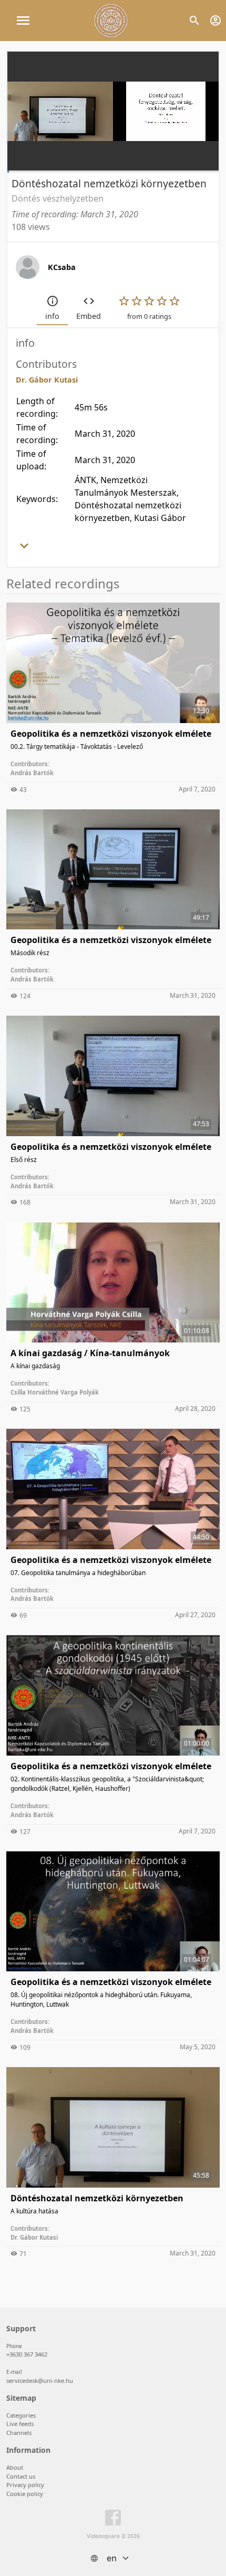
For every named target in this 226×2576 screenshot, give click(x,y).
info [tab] (52, 316)
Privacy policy (25, 2485)
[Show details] (24, 549)
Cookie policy (25, 2494)
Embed (89, 316)
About (15, 2467)
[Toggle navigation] (23, 21)
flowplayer (144, 162)
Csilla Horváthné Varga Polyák (55, 1392)
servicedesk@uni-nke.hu (40, 2380)
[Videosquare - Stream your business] (111, 21)
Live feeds (20, 2424)
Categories (21, 2415)
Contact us (21, 2476)
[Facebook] (113, 2520)
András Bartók (32, 773)
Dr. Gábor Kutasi (34, 2237)
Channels (19, 2433)
